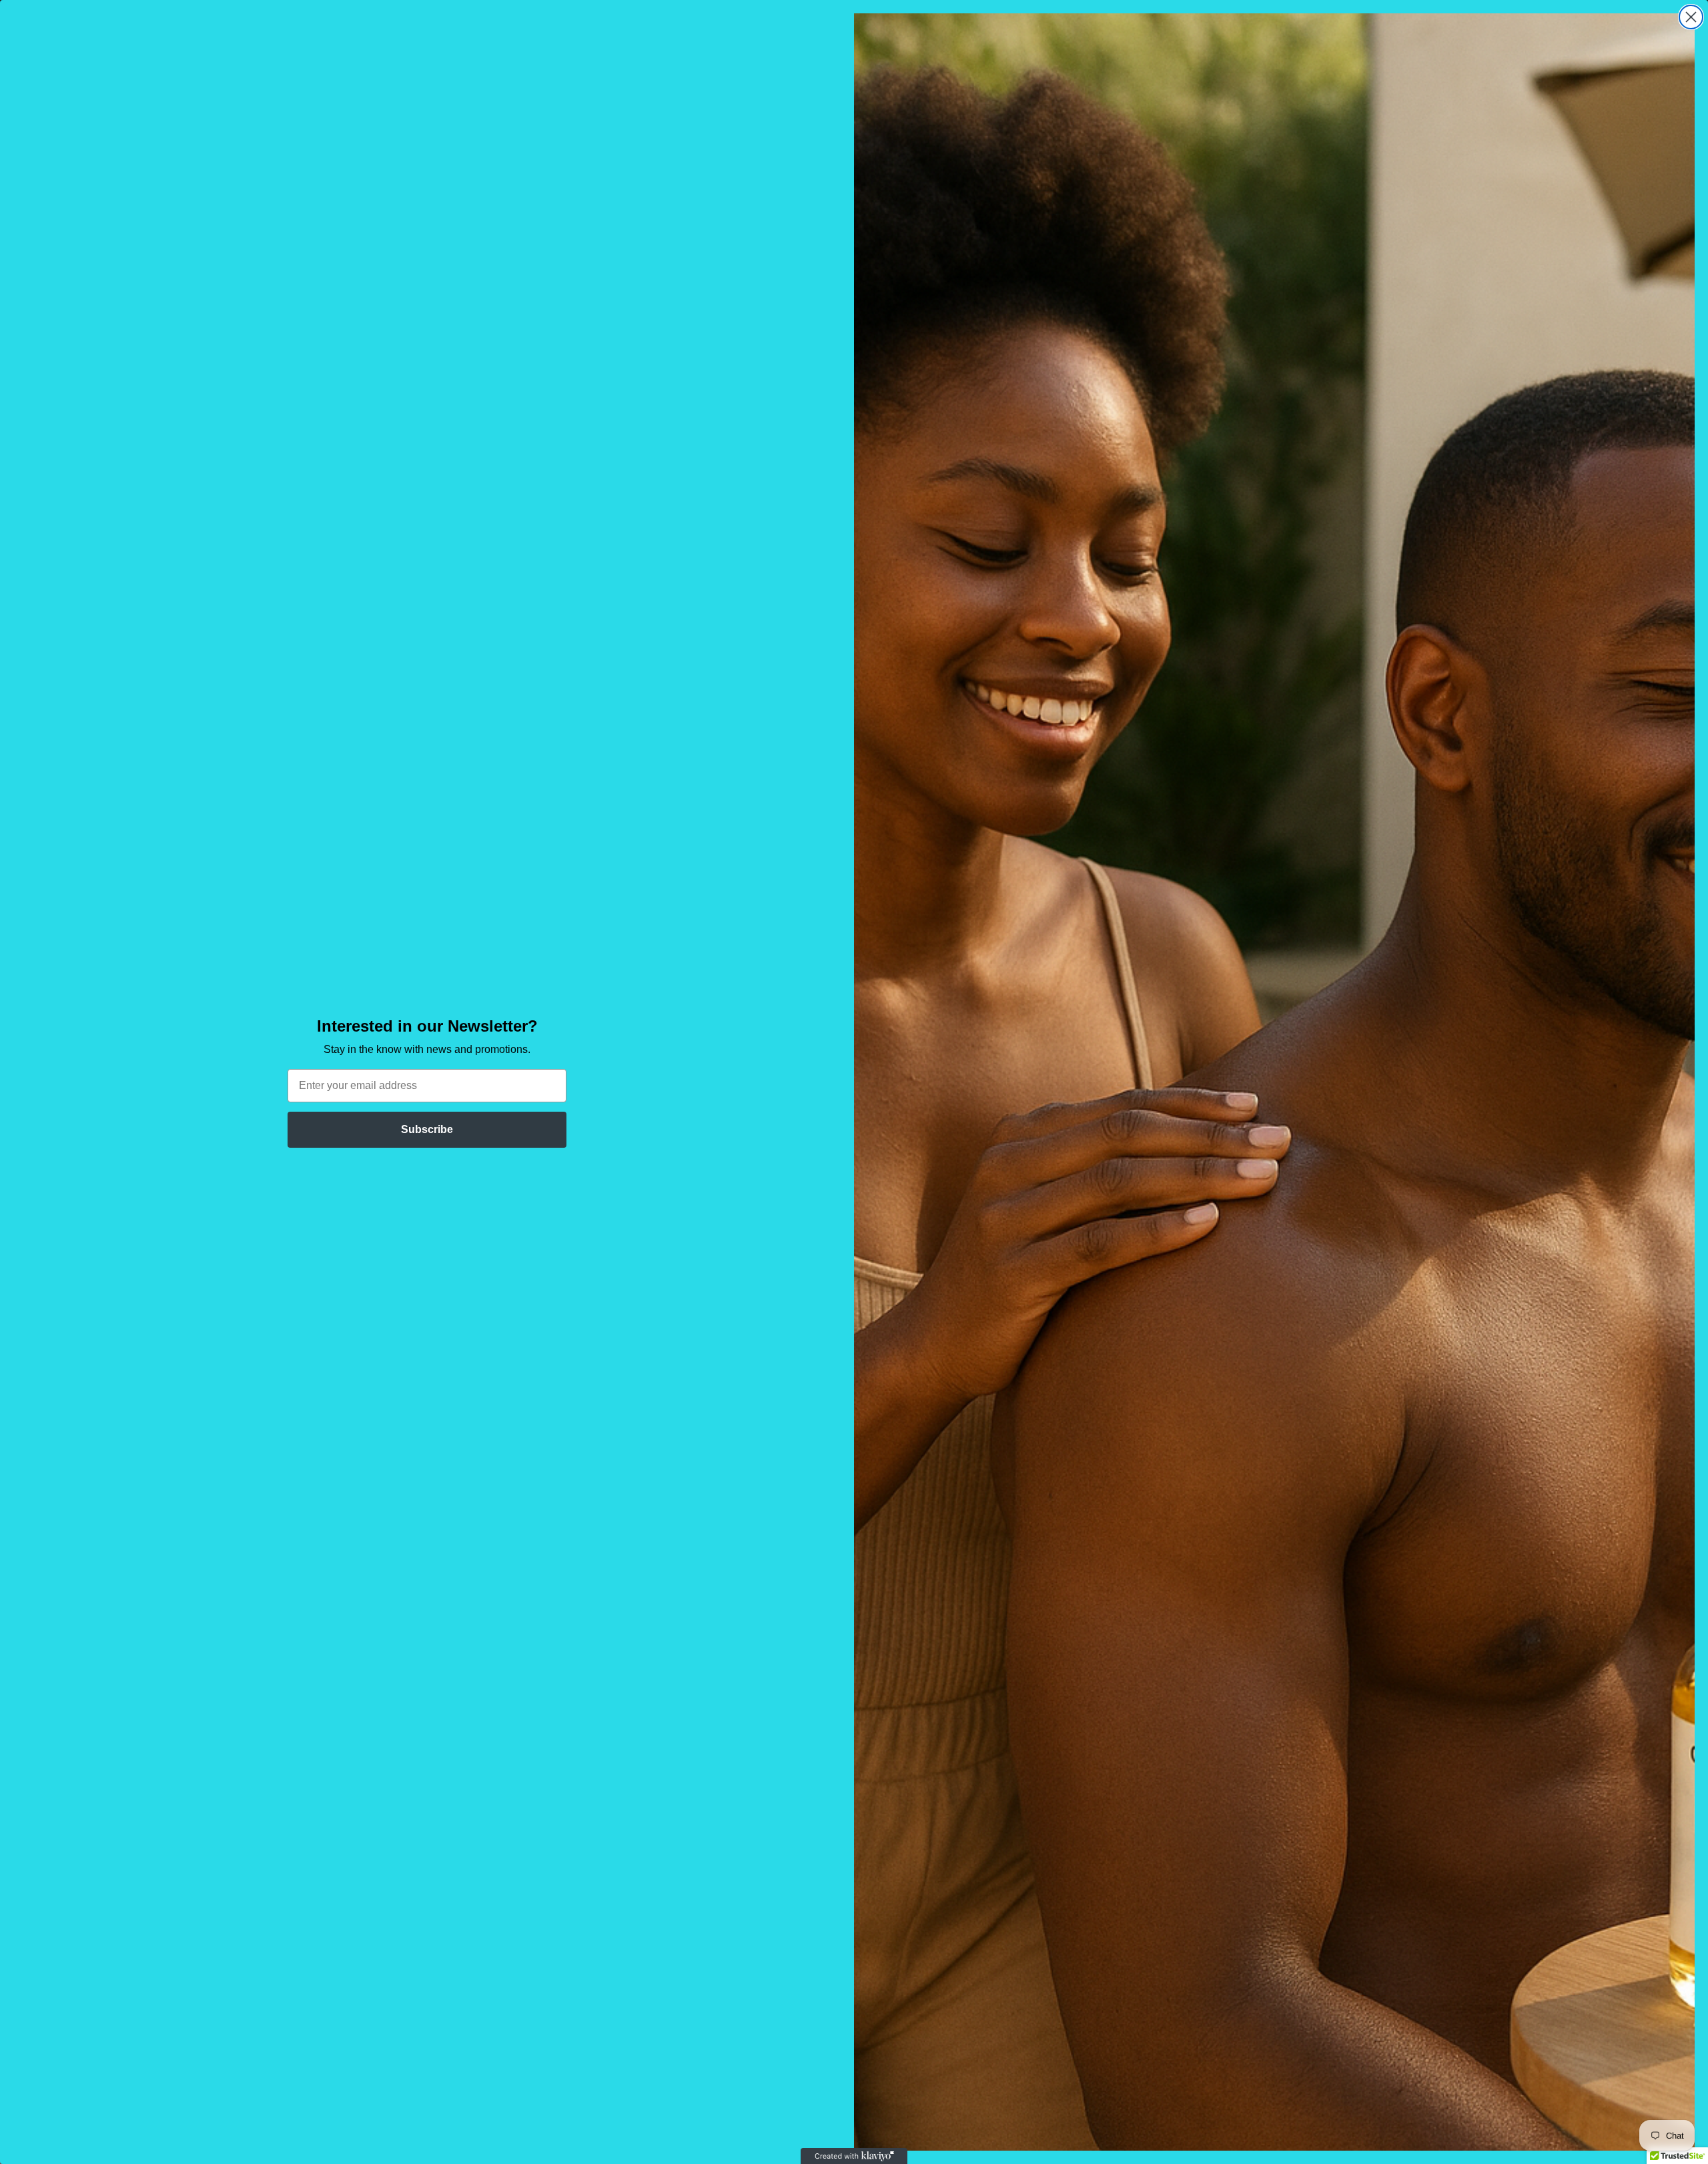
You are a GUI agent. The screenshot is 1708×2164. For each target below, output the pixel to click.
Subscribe (427, 1129)
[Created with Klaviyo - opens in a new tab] (854, 2156)
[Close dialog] (1691, 17)
